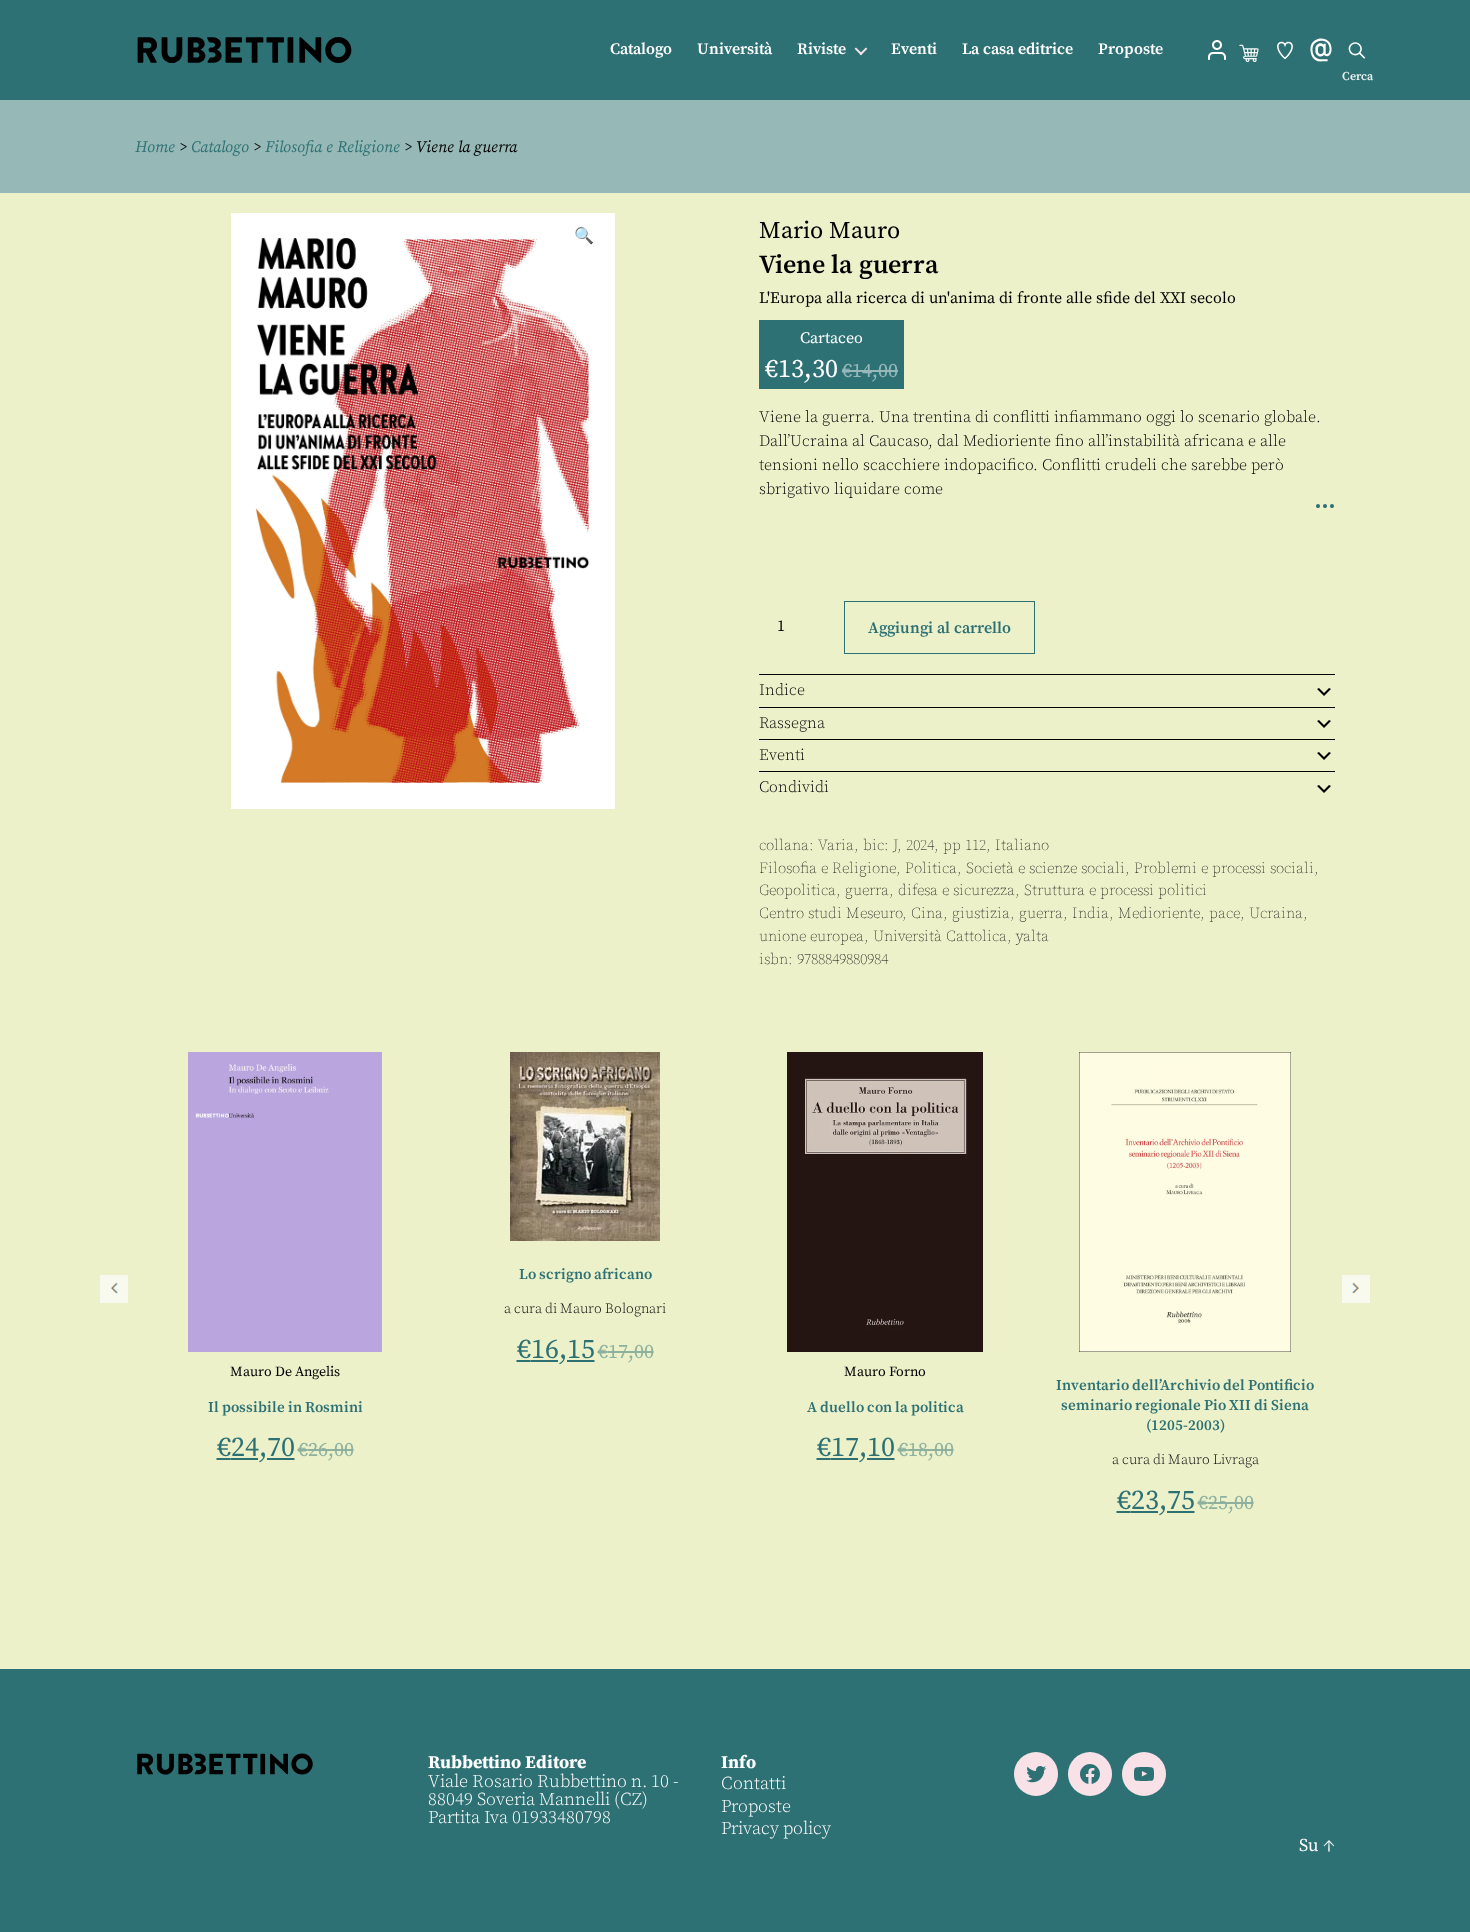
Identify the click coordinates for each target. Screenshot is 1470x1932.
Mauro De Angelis (861, 1372)
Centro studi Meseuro (830, 913)
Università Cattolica (940, 936)
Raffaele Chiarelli (245, 1462)
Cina (927, 913)
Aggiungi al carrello (939, 628)
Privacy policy (776, 1828)
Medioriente (1159, 913)
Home (155, 147)
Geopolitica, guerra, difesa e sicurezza (887, 890)
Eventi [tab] (782, 755)
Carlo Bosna (348, 1462)
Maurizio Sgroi (616, 1372)
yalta (1032, 936)
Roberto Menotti (512, 1372)
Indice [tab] (782, 690)
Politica (931, 868)
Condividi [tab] (794, 787)
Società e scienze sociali (1045, 868)
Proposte (1130, 49)
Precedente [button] (114, 1289)
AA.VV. (261, 1372)
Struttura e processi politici (1115, 890)
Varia (836, 845)
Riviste (821, 49)
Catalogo (641, 49)
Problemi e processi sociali (1224, 868)
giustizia (981, 913)
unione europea (811, 936)
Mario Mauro (829, 231)
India (1090, 913)
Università (734, 49)
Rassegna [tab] (792, 723)
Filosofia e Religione (332, 147)
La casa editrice (1017, 49)
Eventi (914, 49)
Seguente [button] (1356, 1289)
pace (1224, 913)
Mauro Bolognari (1189, 1309)
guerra (1041, 913)
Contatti (753, 1783)
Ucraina (1276, 913)
